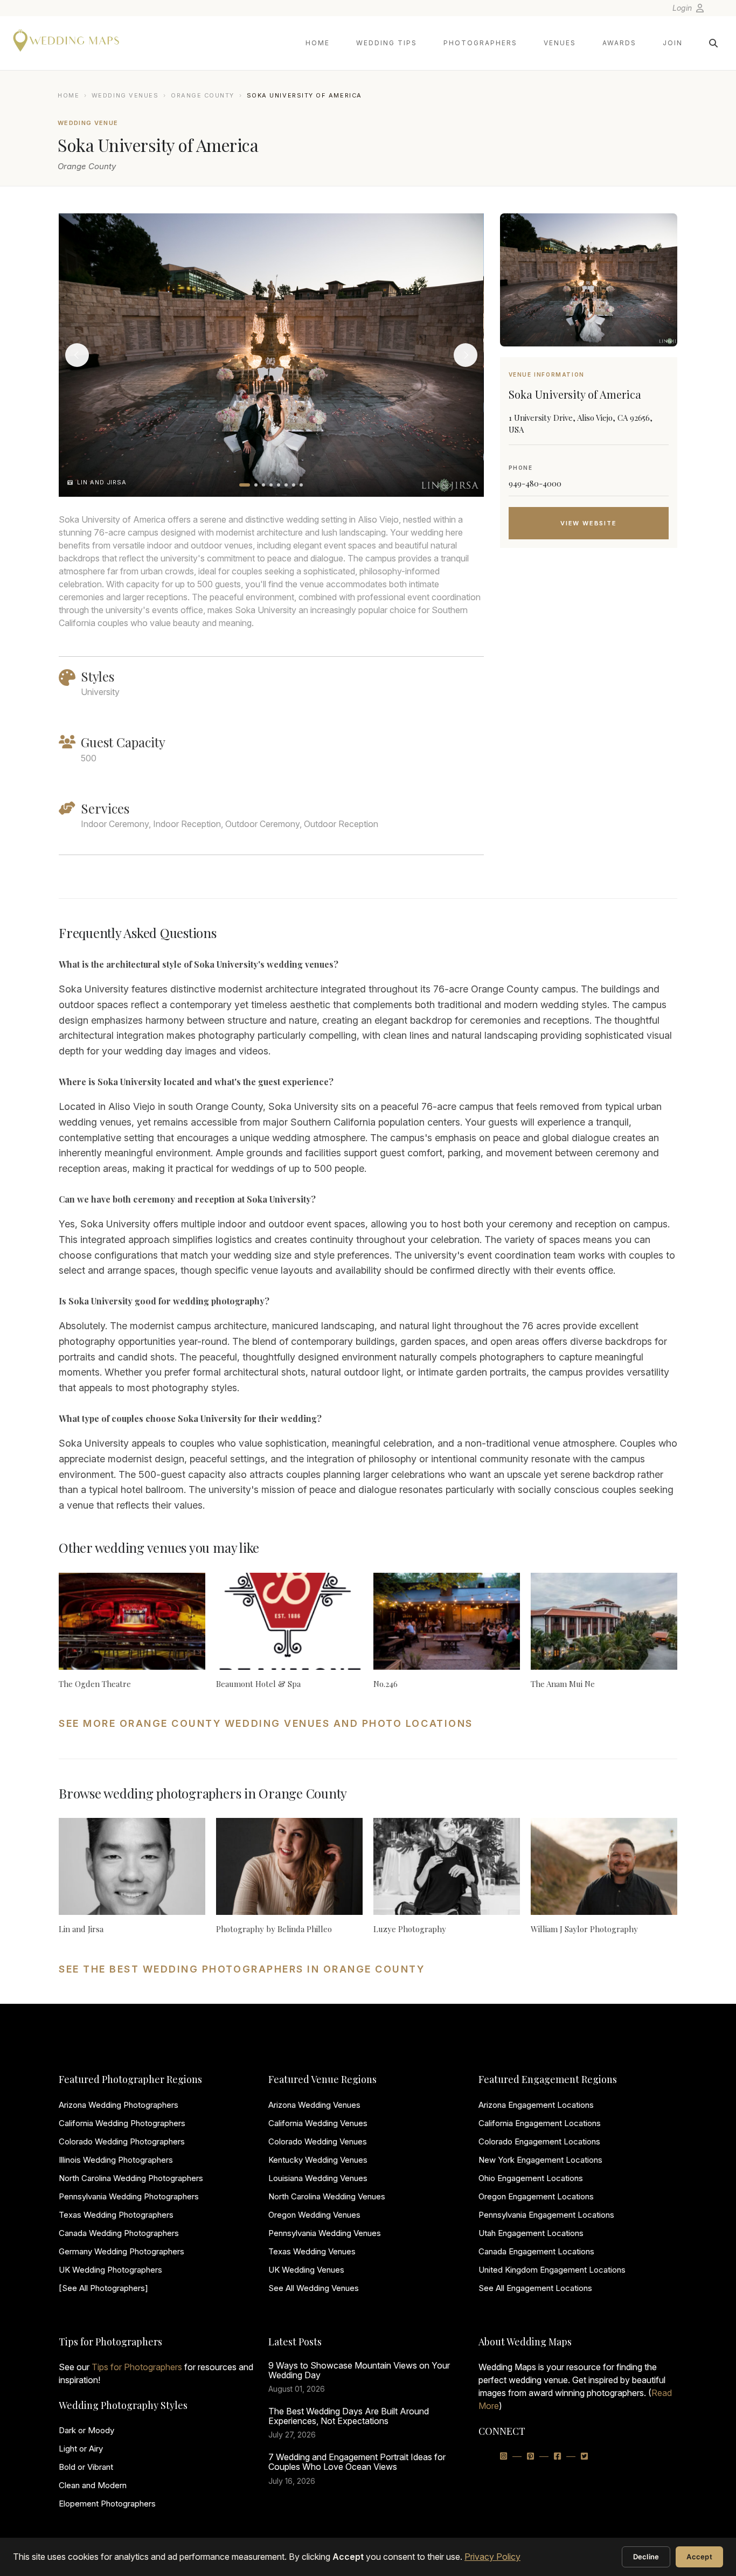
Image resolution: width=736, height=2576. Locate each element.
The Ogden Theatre (95, 1684)
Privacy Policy (492, 2557)
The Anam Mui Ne (563, 1684)
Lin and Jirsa (81, 1929)
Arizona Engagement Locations (536, 2105)
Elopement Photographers (107, 2504)
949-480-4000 (535, 483)
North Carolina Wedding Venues (327, 2196)
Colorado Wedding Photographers (122, 2141)
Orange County (203, 95)
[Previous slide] (77, 355)
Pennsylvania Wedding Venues (325, 2233)
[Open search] (713, 43)
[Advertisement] (589, 642)
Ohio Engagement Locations (531, 2178)
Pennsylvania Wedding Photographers (129, 2196)
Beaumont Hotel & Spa (258, 1684)
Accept (699, 2557)
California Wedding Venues (318, 2123)
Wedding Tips (387, 43)
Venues (560, 43)
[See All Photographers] (103, 2288)
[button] (245, 485)
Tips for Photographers (137, 2367)
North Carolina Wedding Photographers (131, 2178)
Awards (619, 43)
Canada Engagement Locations (536, 2251)
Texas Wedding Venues (312, 2251)
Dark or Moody (86, 2430)
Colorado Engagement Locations (539, 2141)
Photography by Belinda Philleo (274, 1929)
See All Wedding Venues (314, 2288)
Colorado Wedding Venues (318, 2141)
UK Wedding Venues (306, 2270)
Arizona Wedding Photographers (119, 2105)
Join (673, 43)
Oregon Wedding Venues (314, 2215)
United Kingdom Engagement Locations (552, 2270)
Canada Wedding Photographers (119, 2233)
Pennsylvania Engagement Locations (546, 2215)
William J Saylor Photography (584, 1929)
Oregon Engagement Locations (536, 2196)
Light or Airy (81, 2449)
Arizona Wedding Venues (314, 2105)
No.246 (386, 1684)
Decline (646, 2557)
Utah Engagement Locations (531, 2233)
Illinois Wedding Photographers (116, 2160)
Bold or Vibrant (86, 2467)
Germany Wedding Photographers (121, 2251)
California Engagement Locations (540, 2123)
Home (318, 43)
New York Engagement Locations (540, 2160)
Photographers (480, 43)
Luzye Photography (410, 1929)
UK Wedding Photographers (110, 2270)
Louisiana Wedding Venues (318, 2178)
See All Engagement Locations (535, 2288)
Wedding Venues (125, 95)
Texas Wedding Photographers (116, 2215)
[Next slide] (466, 355)
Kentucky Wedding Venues (318, 2160)
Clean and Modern (93, 2485)
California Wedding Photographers (122, 2123)
